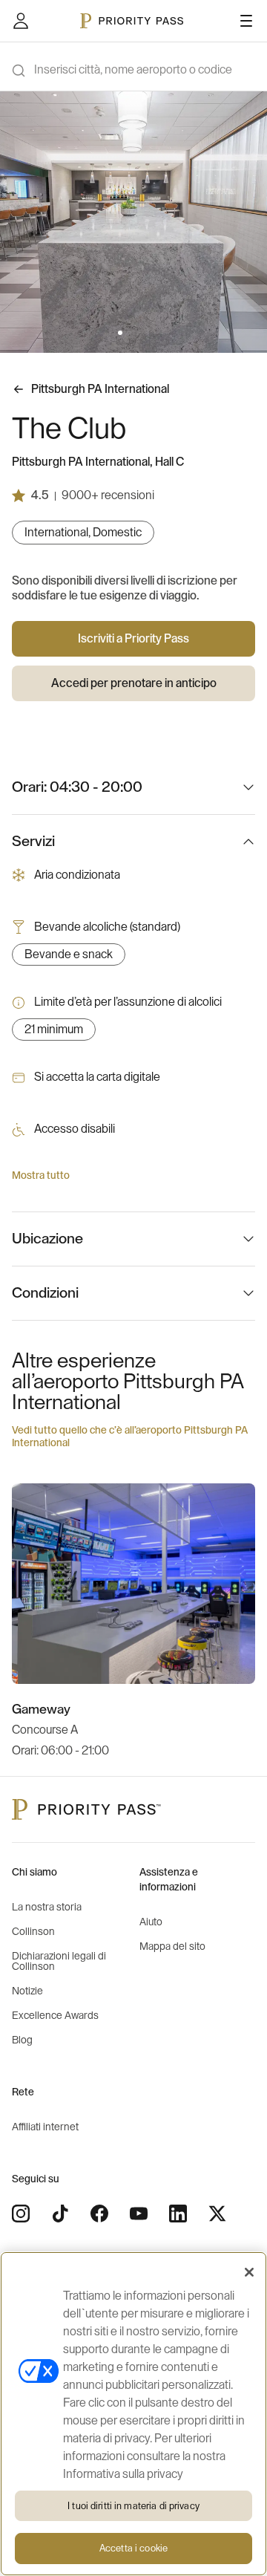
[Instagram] (21, 2214)
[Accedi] (21, 21)
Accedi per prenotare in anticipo (134, 683)
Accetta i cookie (133, 2548)
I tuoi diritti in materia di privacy (133, 2506)
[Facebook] (99, 2214)
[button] (120, 333)
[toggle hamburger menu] (246, 21)
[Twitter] (217, 2214)
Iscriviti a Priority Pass (133, 639)
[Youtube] (139, 2214)
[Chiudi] (249, 2272)
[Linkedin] (178, 2214)
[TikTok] (60, 2214)
